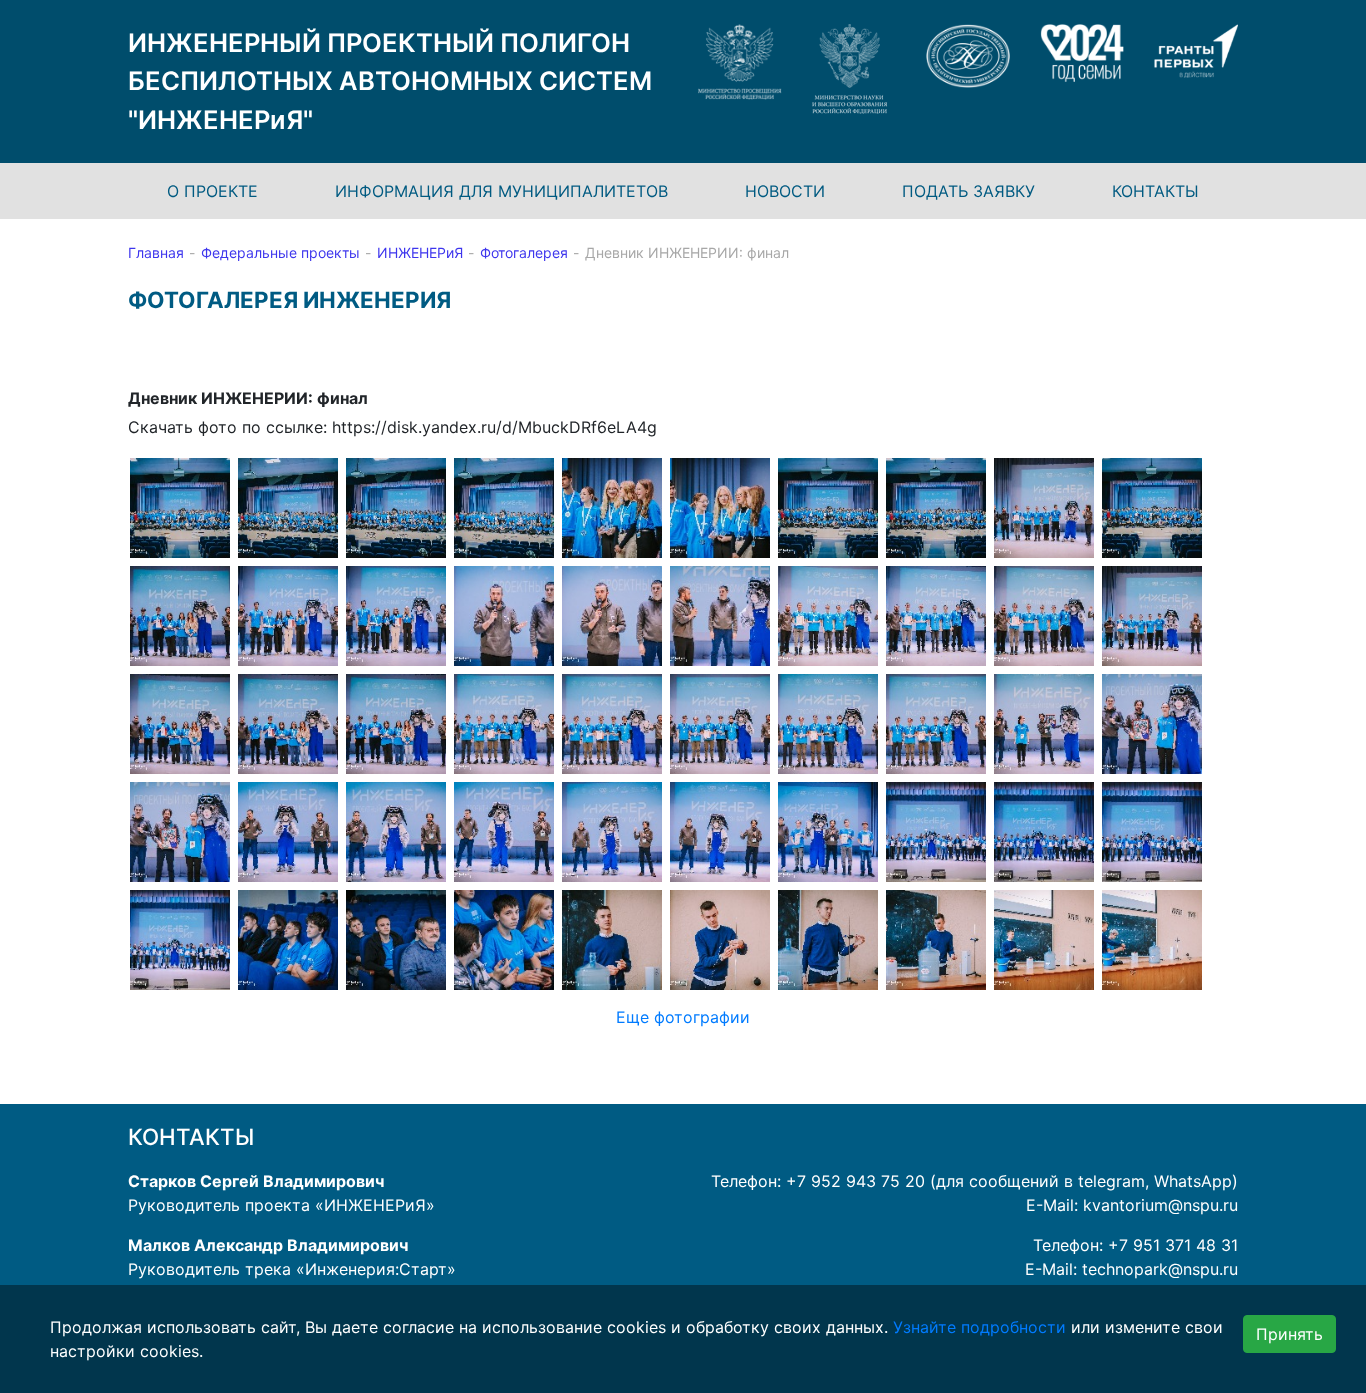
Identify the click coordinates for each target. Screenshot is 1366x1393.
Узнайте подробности (979, 1327)
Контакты (1155, 191)
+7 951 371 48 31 (1173, 1245)
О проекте (212, 191)
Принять (1289, 1334)
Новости (785, 191)
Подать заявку (968, 191)
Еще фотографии (683, 1017)
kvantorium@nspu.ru (1160, 1205)
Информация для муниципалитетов (501, 191)
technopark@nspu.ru (1160, 1269)
